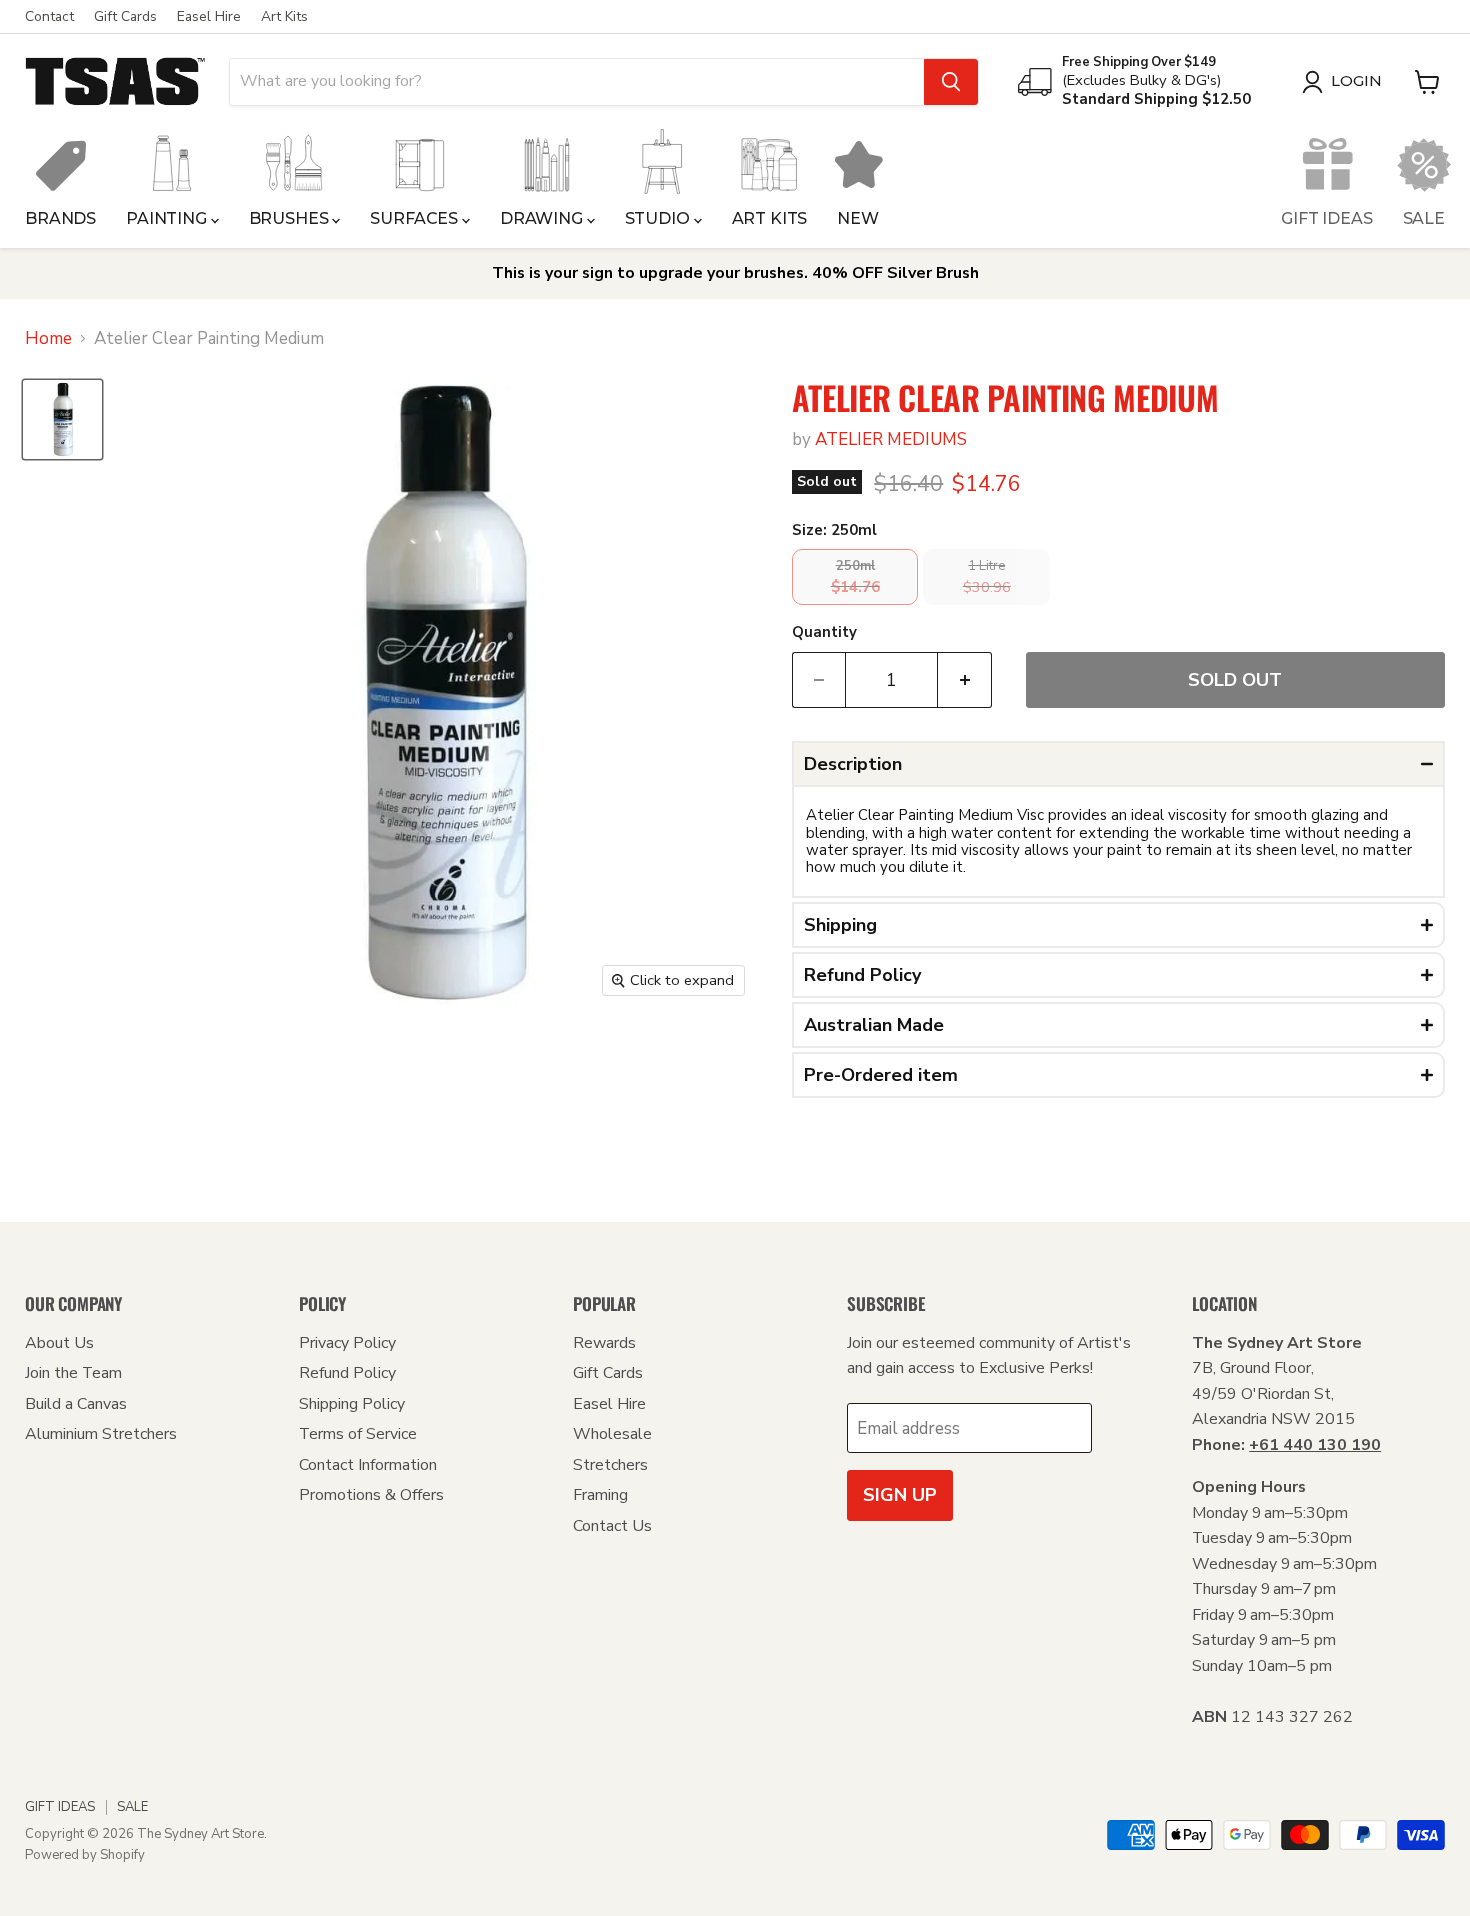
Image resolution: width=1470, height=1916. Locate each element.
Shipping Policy (352, 1404)
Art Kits (284, 17)
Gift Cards (125, 17)
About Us (59, 1343)
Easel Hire (209, 17)
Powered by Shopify (85, 1855)
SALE (1424, 218)
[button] (1118, 764)
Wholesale (612, 1434)
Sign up (900, 1495)
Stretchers (610, 1465)
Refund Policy (347, 1373)
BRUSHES (291, 218)
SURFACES (416, 218)
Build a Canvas (76, 1404)
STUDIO (659, 218)
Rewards (604, 1343)
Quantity (824, 632)
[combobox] (577, 82)
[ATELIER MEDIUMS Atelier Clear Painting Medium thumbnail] (62, 419)
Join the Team (73, 1373)
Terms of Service (358, 1434)
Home (48, 339)
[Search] (951, 82)
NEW (858, 218)
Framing (600, 1495)
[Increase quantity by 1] (965, 680)
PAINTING (168, 218)
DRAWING (543, 218)
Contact (49, 17)
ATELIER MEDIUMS (891, 439)
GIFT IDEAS (1326, 218)
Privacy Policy (347, 1343)
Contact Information (368, 1465)
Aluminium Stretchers (101, 1434)
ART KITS (770, 218)
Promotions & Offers (371, 1495)
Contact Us (612, 1526)
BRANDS (60, 218)
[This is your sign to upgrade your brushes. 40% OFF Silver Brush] (735, 273)
